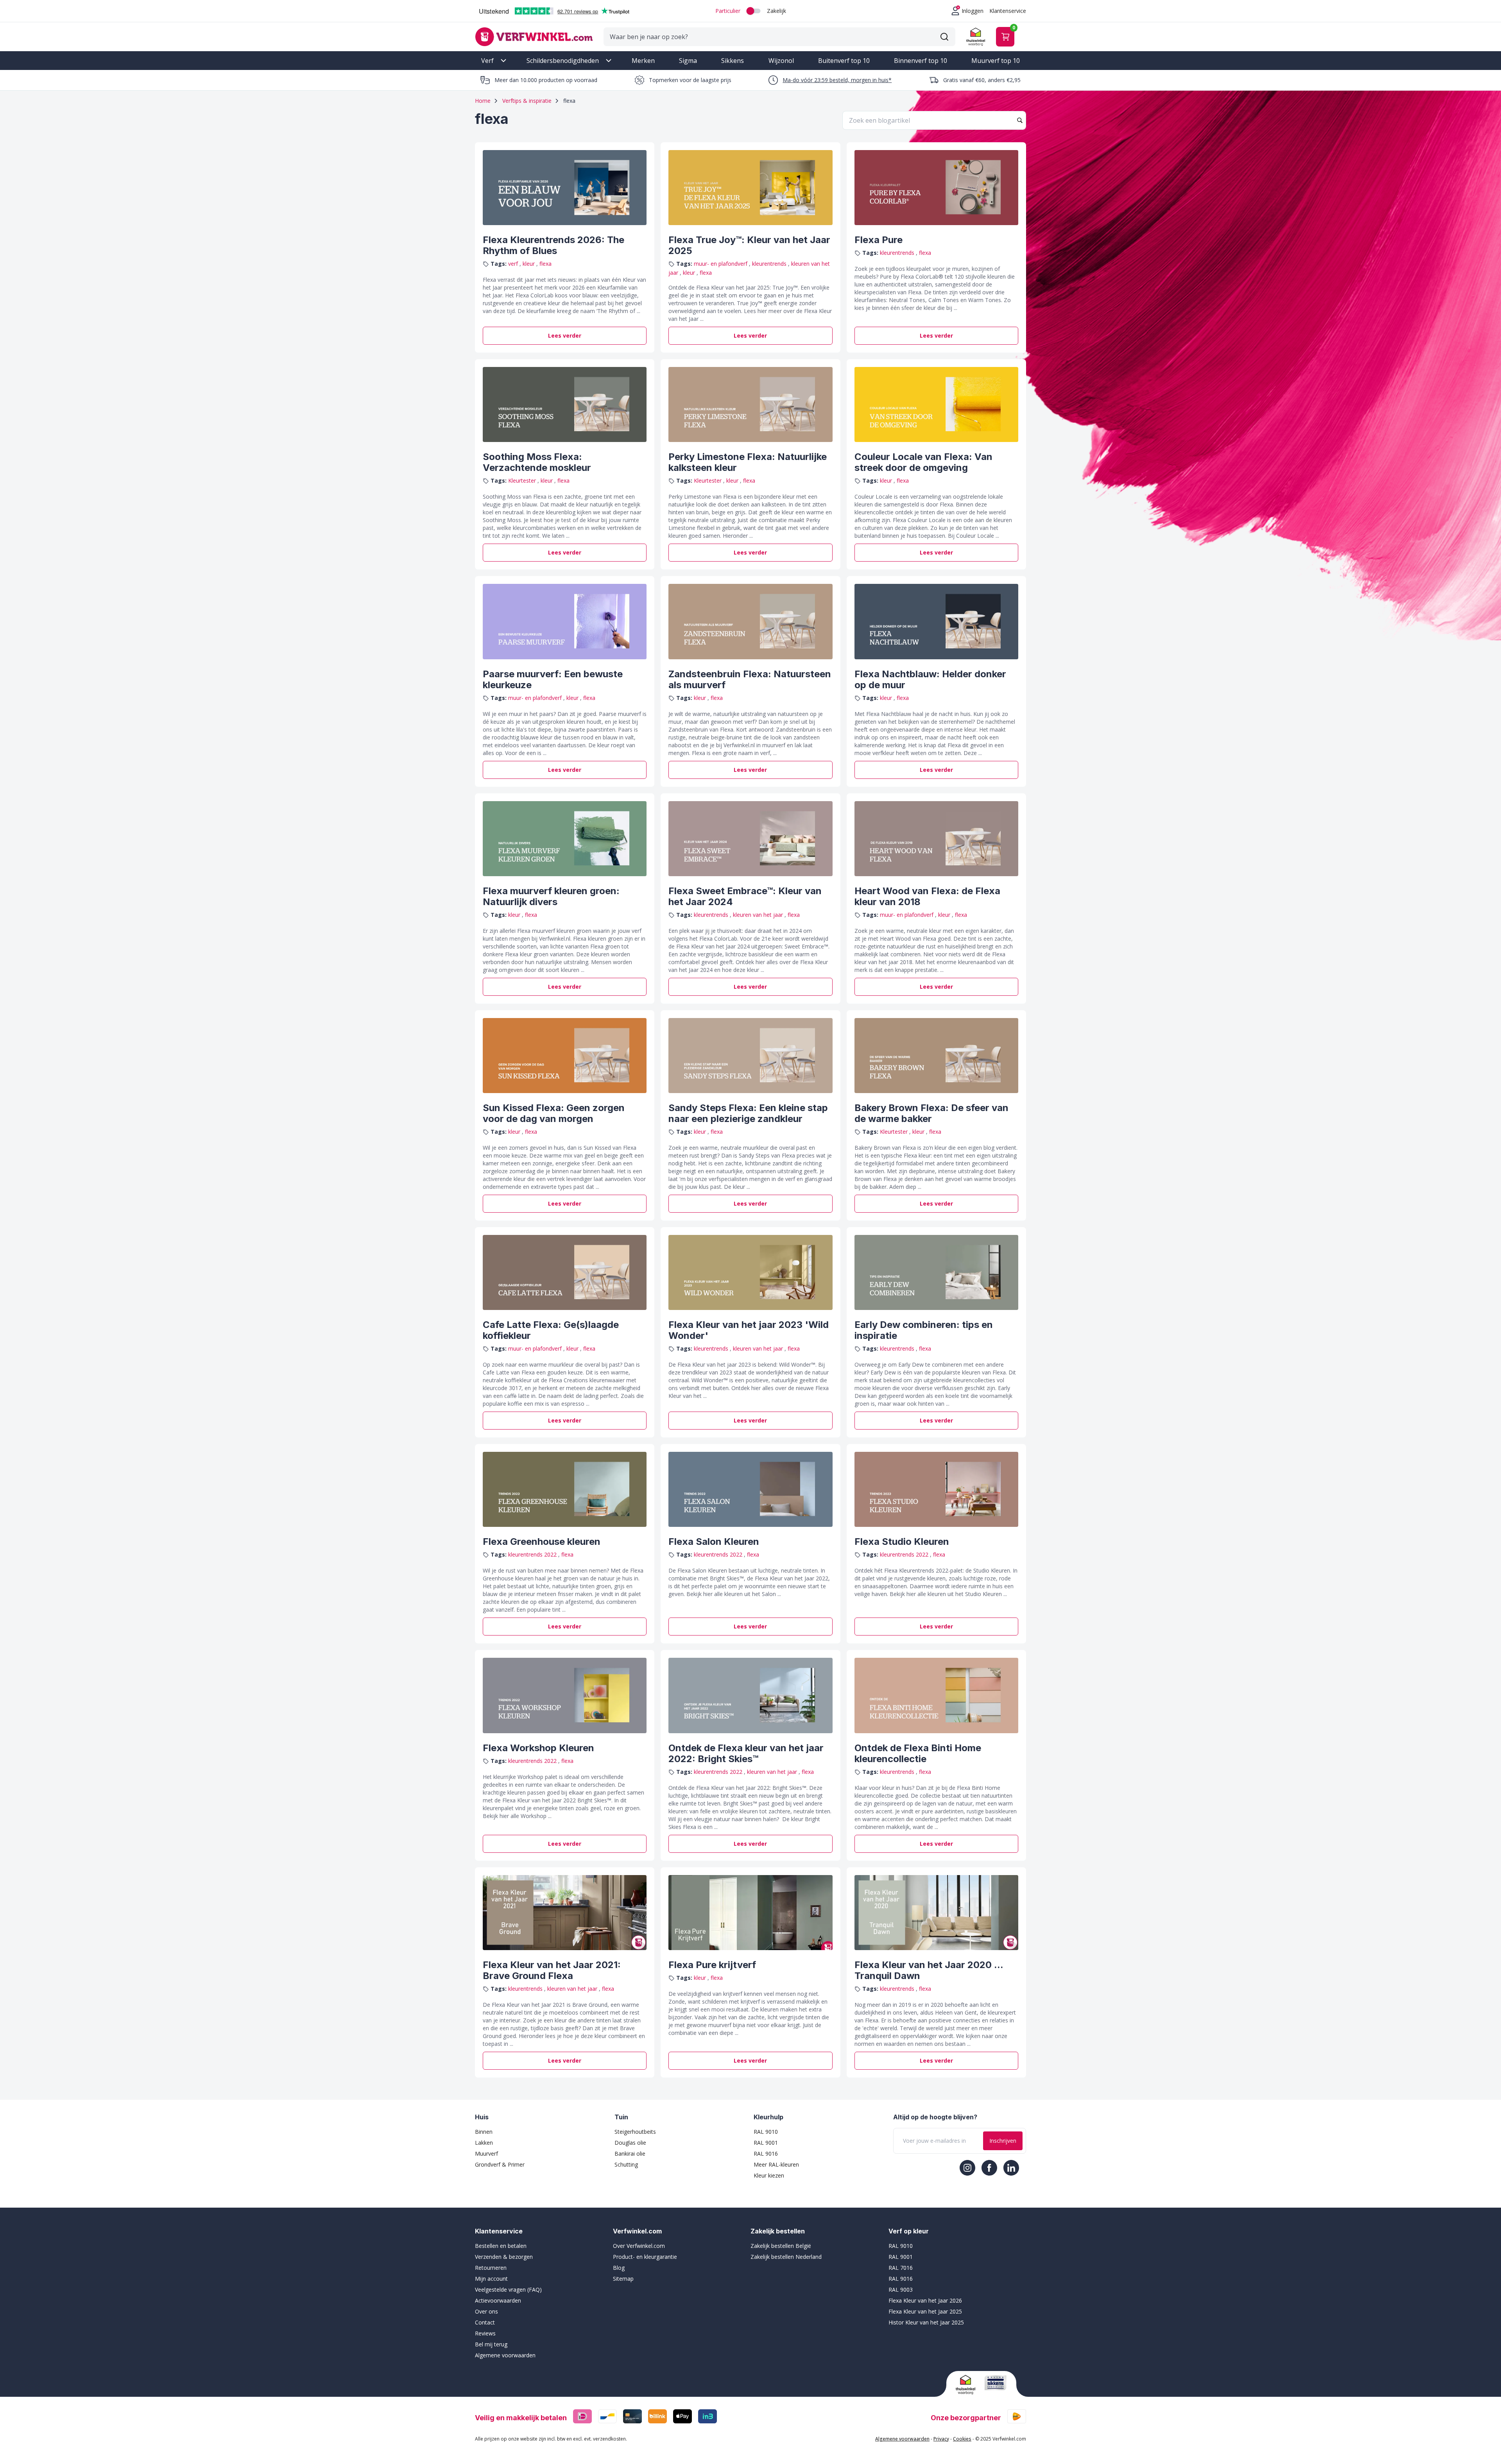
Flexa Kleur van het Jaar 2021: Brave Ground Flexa (552, 1970)
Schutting (626, 2164)
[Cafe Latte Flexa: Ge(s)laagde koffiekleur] (565, 1272)
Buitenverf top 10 (844, 61)
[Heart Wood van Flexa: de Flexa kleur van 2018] (936, 839)
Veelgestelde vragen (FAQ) (508, 2290)
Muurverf (486, 2154)
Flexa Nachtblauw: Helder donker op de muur (930, 679)
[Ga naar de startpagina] (534, 37)
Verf (487, 61)
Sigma (688, 61)
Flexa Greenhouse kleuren (542, 1542)
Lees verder (565, 336)
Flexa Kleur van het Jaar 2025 (925, 2311)
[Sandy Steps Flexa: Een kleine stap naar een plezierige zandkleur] (750, 1056)
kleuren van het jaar (759, 915)
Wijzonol (781, 61)
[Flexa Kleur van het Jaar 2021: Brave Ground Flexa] (565, 1913)
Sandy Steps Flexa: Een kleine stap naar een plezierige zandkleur (748, 1113)
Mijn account (491, 2279)
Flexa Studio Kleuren (902, 1542)
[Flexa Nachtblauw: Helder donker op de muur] (936, 621)
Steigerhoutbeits (635, 2132)
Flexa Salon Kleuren (714, 1542)
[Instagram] (967, 2168)
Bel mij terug (491, 2344)
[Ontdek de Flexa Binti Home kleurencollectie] (936, 1695)
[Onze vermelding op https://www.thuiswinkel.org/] (967, 2385)
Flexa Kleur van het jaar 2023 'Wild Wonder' (749, 1330)
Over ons (486, 2311)
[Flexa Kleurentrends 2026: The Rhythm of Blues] (565, 188)
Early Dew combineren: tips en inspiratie (924, 1330)
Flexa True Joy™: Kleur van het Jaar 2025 (749, 245)
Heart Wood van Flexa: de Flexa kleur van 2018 (927, 896)
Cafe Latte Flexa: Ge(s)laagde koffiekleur (551, 1330)
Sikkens (733, 61)
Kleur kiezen (769, 2175)
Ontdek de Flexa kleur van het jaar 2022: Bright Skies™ (746, 1753)
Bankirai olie (630, 2154)
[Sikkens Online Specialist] (996, 2383)
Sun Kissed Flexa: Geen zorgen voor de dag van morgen (554, 1113)
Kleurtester (523, 480)
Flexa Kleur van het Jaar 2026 (925, 2300)
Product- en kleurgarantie (645, 2257)
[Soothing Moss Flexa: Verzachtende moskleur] (565, 404)
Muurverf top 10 (996, 61)
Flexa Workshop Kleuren (538, 1748)
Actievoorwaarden (498, 2300)
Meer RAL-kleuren (776, 2164)
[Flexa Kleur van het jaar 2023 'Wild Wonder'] (750, 1272)
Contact (485, 2322)
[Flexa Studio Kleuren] (936, 1489)
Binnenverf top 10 (921, 61)
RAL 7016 (901, 2268)
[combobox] (934, 120)
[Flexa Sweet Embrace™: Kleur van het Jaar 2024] (750, 839)
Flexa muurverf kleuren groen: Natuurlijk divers (551, 896)
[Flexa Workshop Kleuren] (565, 1695)
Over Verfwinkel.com (639, 2246)
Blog (619, 2268)
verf (514, 264)
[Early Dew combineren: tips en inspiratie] (936, 1272)
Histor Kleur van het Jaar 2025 (926, 2322)
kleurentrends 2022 (533, 1554)
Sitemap (623, 2279)
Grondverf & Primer (500, 2164)
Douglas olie (630, 2143)
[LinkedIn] (1011, 2168)
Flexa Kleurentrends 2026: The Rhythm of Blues (553, 245)
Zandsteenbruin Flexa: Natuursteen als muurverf (750, 679)
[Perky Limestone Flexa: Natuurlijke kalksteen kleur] (750, 404)
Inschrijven (1003, 2141)
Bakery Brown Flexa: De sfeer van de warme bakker (931, 1113)
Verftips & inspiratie (527, 101)
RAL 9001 (766, 2143)
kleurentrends (770, 264)
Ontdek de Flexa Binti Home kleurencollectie (918, 1753)
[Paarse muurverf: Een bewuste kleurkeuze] (565, 621)
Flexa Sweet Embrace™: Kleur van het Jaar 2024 (745, 896)
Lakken (484, 2143)
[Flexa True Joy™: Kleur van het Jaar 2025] (750, 188)
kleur (529, 264)
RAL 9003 (901, 2290)
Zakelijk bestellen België (781, 2246)
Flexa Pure (879, 240)
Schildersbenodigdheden (563, 61)
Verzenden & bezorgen (504, 2257)
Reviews (485, 2333)
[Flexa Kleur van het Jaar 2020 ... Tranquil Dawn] (936, 1913)
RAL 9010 (766, 2132)
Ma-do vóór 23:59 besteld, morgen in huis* (837, 80)
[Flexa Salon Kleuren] (750, 1489)
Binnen (484, 2132)
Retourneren (491, 2268)
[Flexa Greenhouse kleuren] (565, 1489)
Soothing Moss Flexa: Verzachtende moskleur (537, 462)
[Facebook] (989, 2168)
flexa (545, 264)
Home (483, 101)
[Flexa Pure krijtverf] (750, 1913)
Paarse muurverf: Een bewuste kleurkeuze (553, 679)
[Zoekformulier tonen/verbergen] (944, 37)
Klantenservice (1008, 11)
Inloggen (973, 11)
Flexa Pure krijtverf (712, 1965)
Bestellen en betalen (501, 2246)
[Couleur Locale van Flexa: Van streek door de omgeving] (936, 404)
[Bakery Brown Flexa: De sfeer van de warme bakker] (936, 1056)
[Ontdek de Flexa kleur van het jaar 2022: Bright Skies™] (750, 1695)
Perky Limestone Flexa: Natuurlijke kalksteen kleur (748, 462)
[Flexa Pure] (936, 188)
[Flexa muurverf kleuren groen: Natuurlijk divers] (565, 839)
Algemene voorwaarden (505, 2355)
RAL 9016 (766, 2154)
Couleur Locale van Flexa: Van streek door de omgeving (923, 462)
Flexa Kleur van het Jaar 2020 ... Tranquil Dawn (929, 1970)
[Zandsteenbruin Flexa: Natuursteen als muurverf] (750, 621)
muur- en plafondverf (721, 264)
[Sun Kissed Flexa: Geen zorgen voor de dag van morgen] (565, 1056)
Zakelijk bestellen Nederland (786, 2257)
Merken (643, 61)
